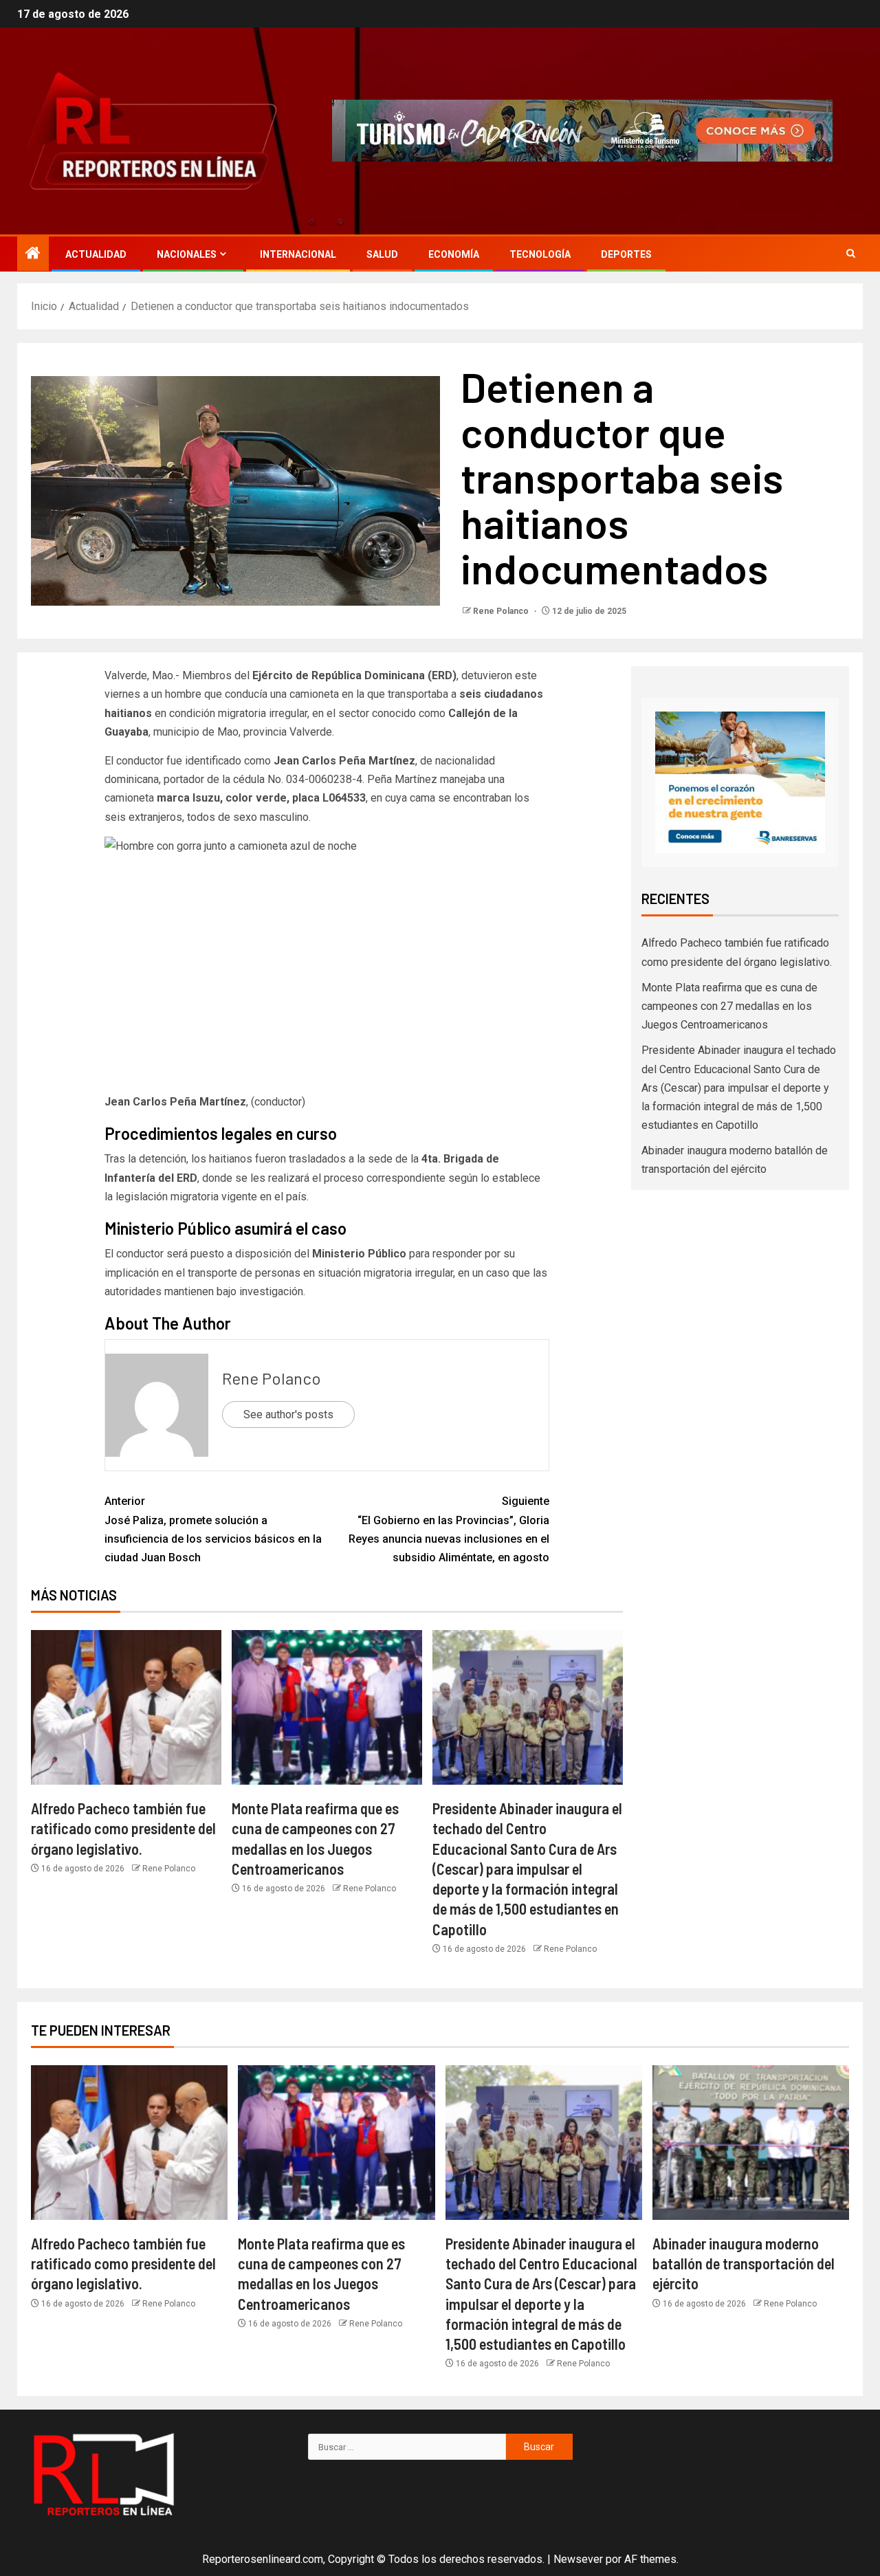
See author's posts (288, 1414)
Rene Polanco (502, 611)
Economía (454, 254)
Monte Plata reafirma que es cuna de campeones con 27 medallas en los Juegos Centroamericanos (729, 1006)
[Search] (851, 254)
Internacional (298, 254)
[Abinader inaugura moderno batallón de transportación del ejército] (751, 2143)
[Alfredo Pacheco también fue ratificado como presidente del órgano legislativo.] (126, 1707)
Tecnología (540, 254)
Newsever (578, 2559)
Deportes (626, 254)
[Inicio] (33, 254)
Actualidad (96, 254)
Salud (382, 254)
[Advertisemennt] (582, 130)
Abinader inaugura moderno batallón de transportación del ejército (744, 2264)
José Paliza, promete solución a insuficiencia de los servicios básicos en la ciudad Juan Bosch (213, 1529)
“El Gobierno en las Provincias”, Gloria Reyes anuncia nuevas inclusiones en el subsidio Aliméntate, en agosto (449, 1529)
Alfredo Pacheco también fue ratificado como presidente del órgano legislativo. (123, 1828)
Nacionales (187, 254)
